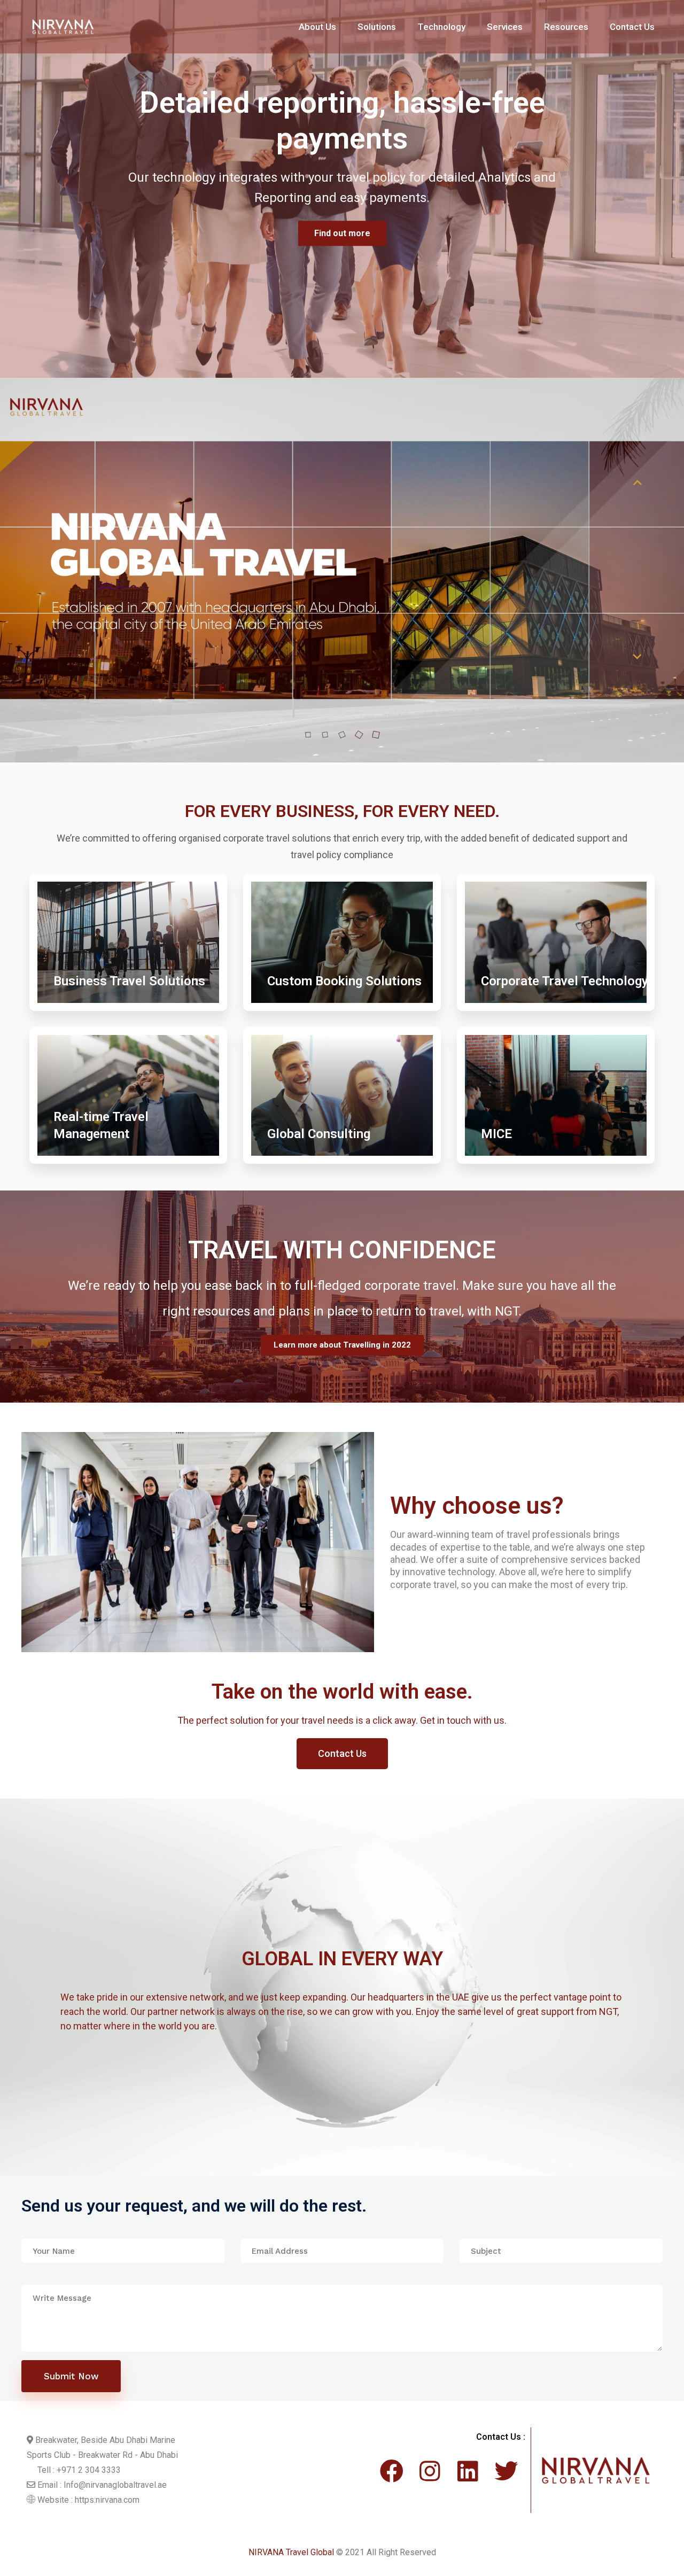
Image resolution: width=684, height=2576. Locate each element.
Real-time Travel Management (101, 1125)
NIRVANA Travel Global (291, 2552)
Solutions (377, 27)
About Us (317, 27)
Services (505, 27)
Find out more (342, 216)
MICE (496, 1134)
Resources (566, 27)
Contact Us (632, 27)
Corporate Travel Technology (565, 981)
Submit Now (71, 2376)
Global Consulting (319, 1134)
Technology (441, 27)
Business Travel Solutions (129, 981)
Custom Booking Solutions (344, 981)
